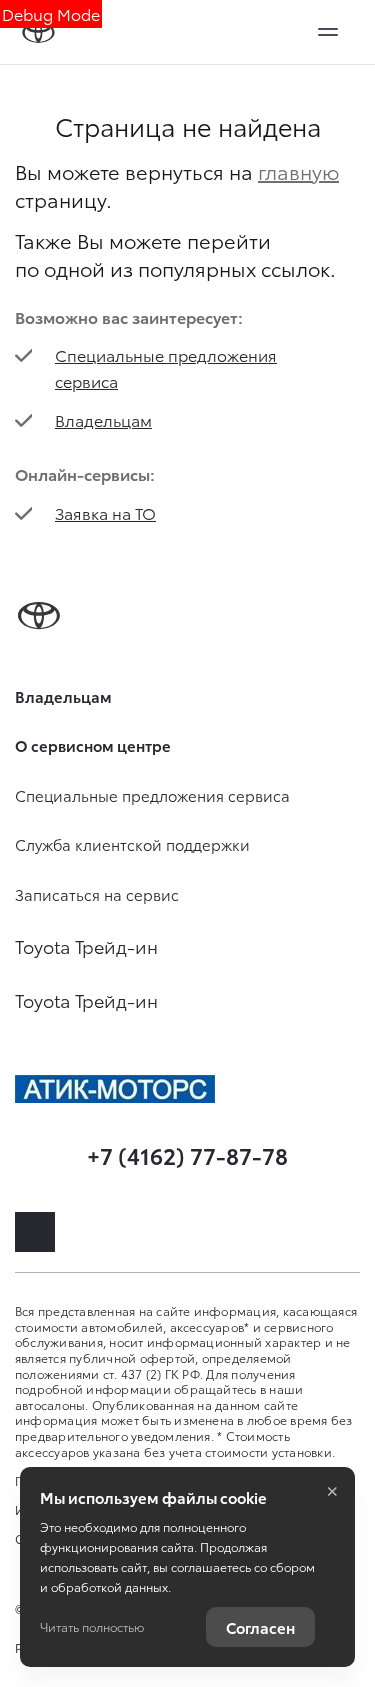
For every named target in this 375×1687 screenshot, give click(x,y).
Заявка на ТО (105, 512)
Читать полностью (92, 1626)
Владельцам (103, 419)
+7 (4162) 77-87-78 (187, 1154)
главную (298, 171)
